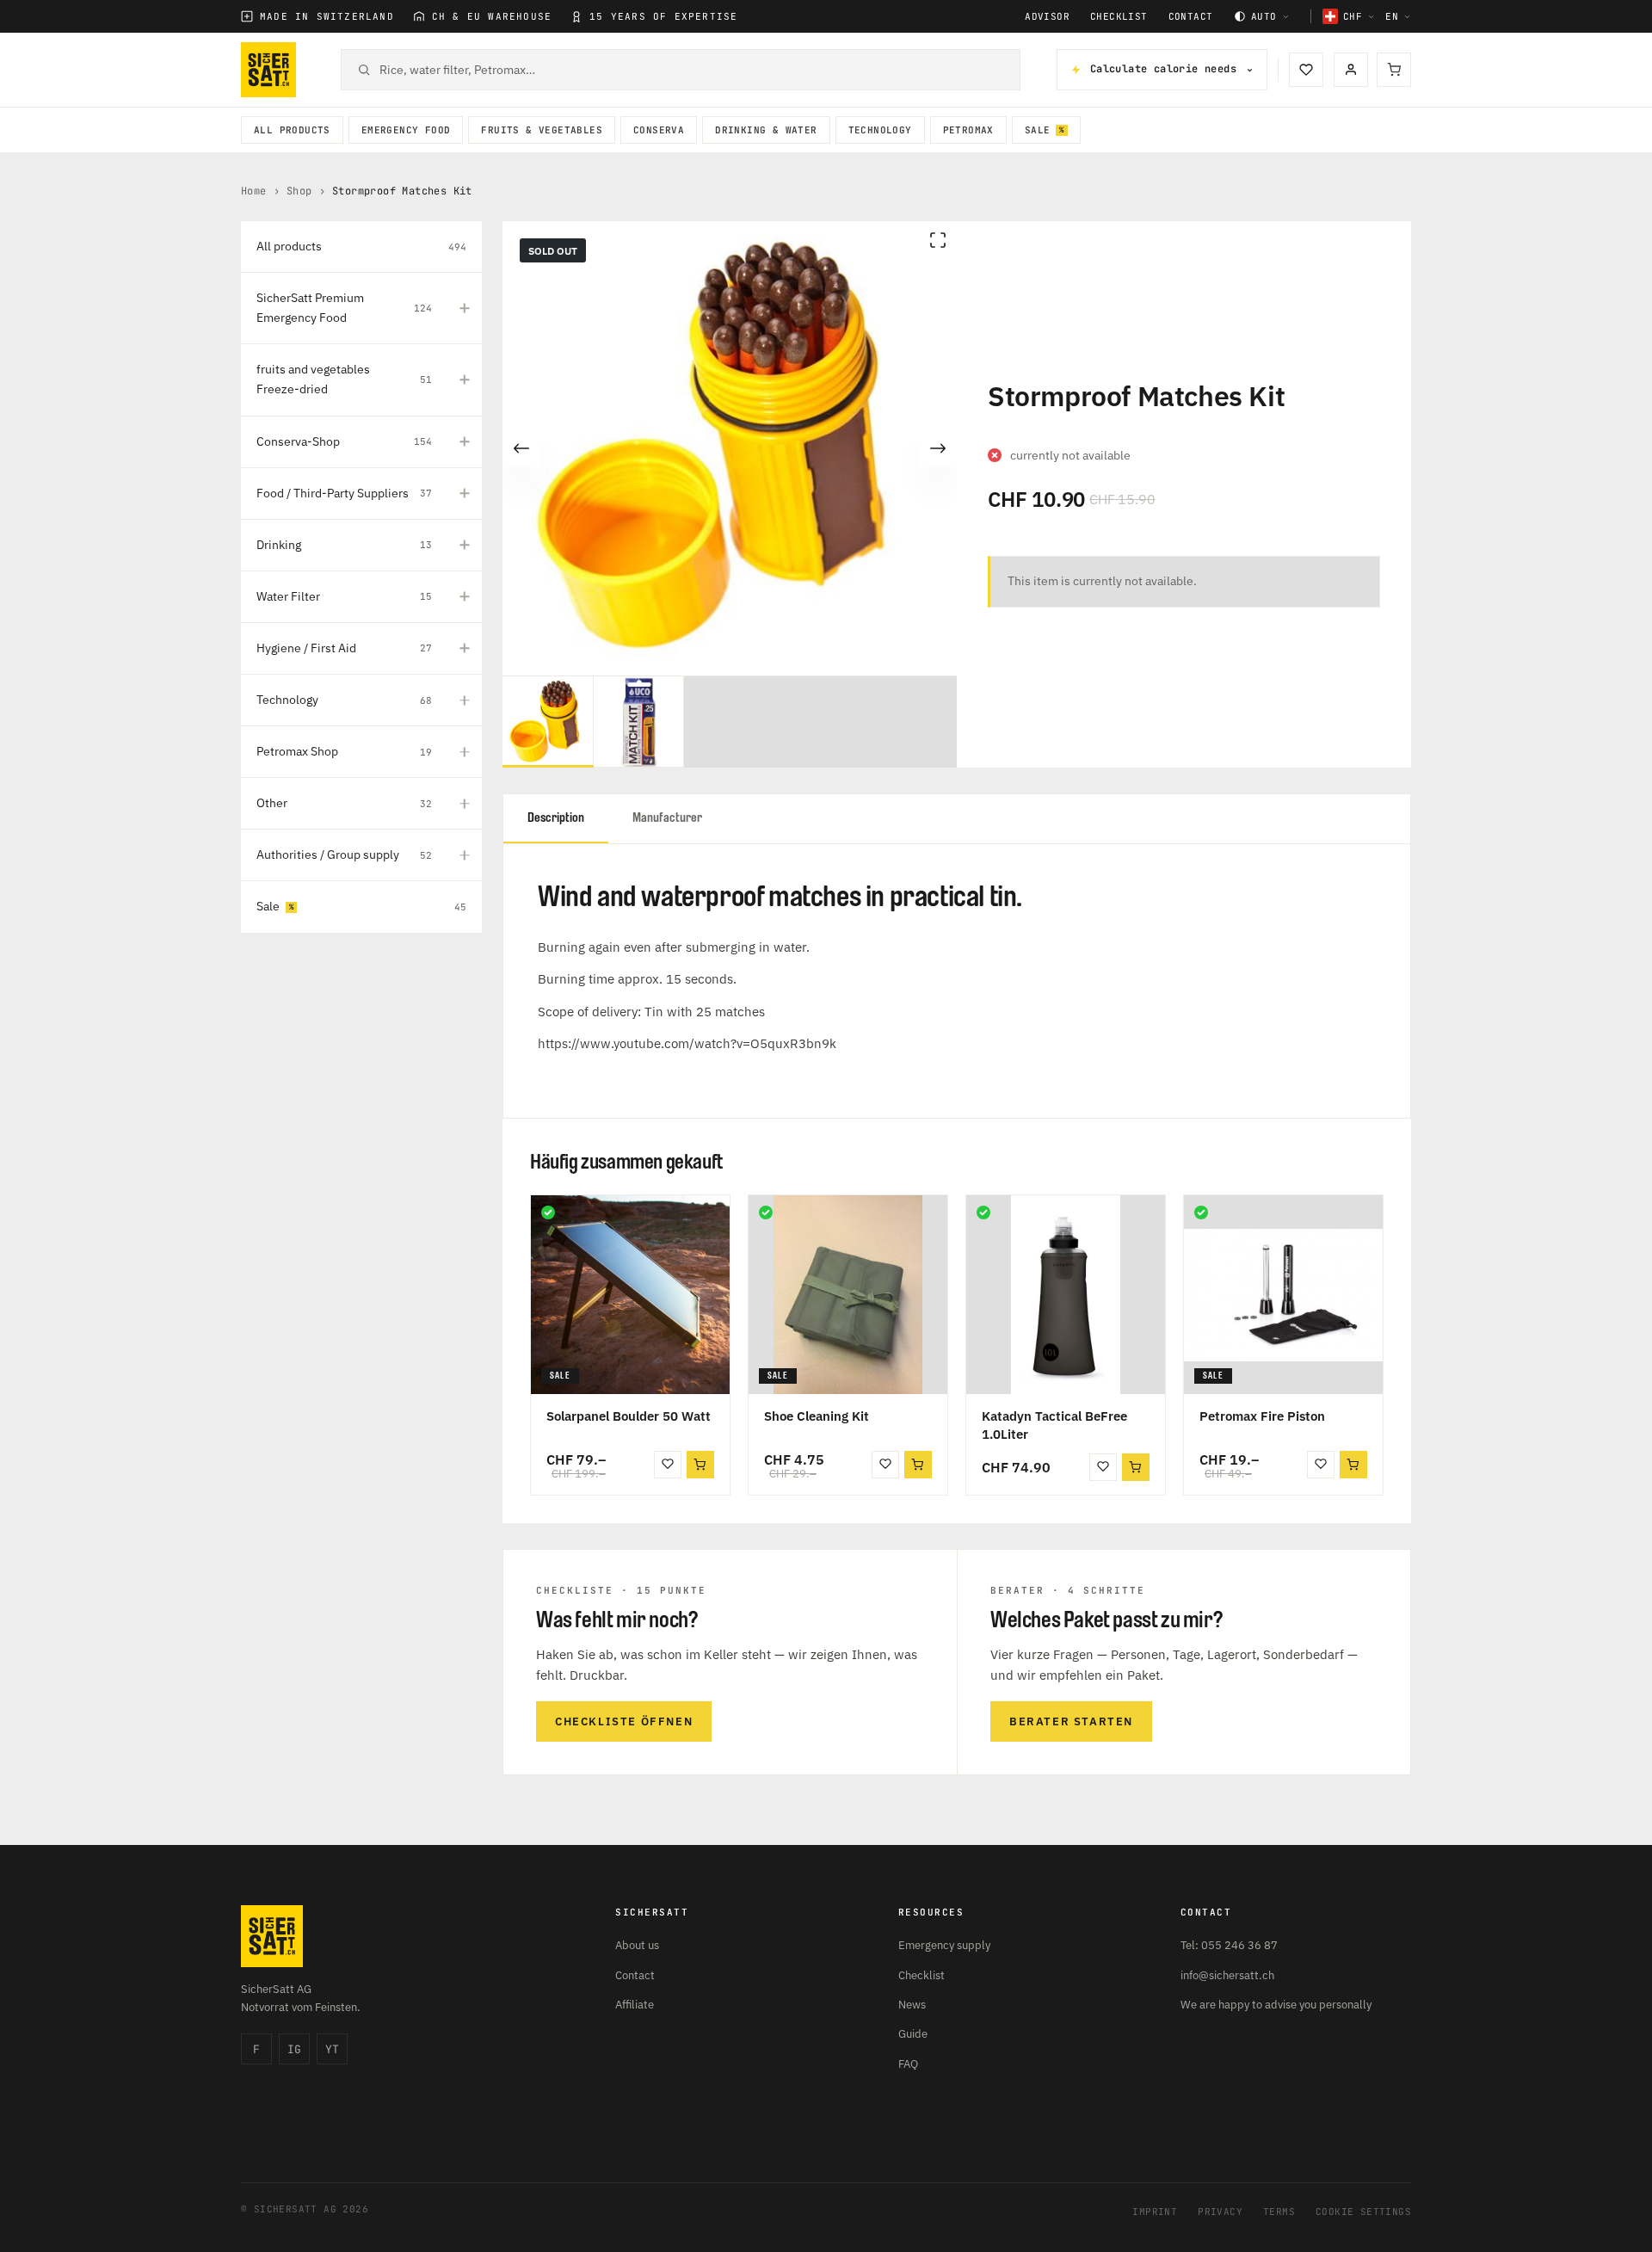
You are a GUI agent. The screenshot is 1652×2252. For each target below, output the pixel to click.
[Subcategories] (465, 308)
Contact (1191, 17)
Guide (913, 2034)
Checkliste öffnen (624, 1721)
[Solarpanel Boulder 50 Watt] (630, 1295)
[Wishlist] (1306, 70)
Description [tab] (556, 818)
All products (292, 130)
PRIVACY (1220, 2212)
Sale (1038, 130)
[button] (700, 1465)
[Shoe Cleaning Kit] (848, 1295)
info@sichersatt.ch (1227, 1975)
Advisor (1047, 17)
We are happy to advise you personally (1276, 2005)
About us (637, 1945)
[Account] (1351, 70)
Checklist (1119, 17)
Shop (299, 191)
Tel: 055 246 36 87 (1229, 1945)
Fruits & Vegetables (542, 130)
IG (294, 2049)
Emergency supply (944, 1945)
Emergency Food (406, 130)
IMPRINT (1155, 2212)
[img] (548, 1212)
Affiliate (635, 2005)
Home (254, 191)
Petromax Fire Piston (1262, 1416)
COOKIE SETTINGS (1363, 2212)
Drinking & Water (766, 130)
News (912, 2005)
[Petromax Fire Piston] (1283, 1295)
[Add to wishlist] (668, 1465)
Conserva (659, 130)
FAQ (908, 2064)
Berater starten (1071, 1721)
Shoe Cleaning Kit (817, 1416)
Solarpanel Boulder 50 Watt (629, 1416)
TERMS (1279, 2212)
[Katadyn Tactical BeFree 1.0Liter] (1066, 1295)
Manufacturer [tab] (667, 818)
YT (332, 2049)
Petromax (968, 130)
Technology (880, 130)
